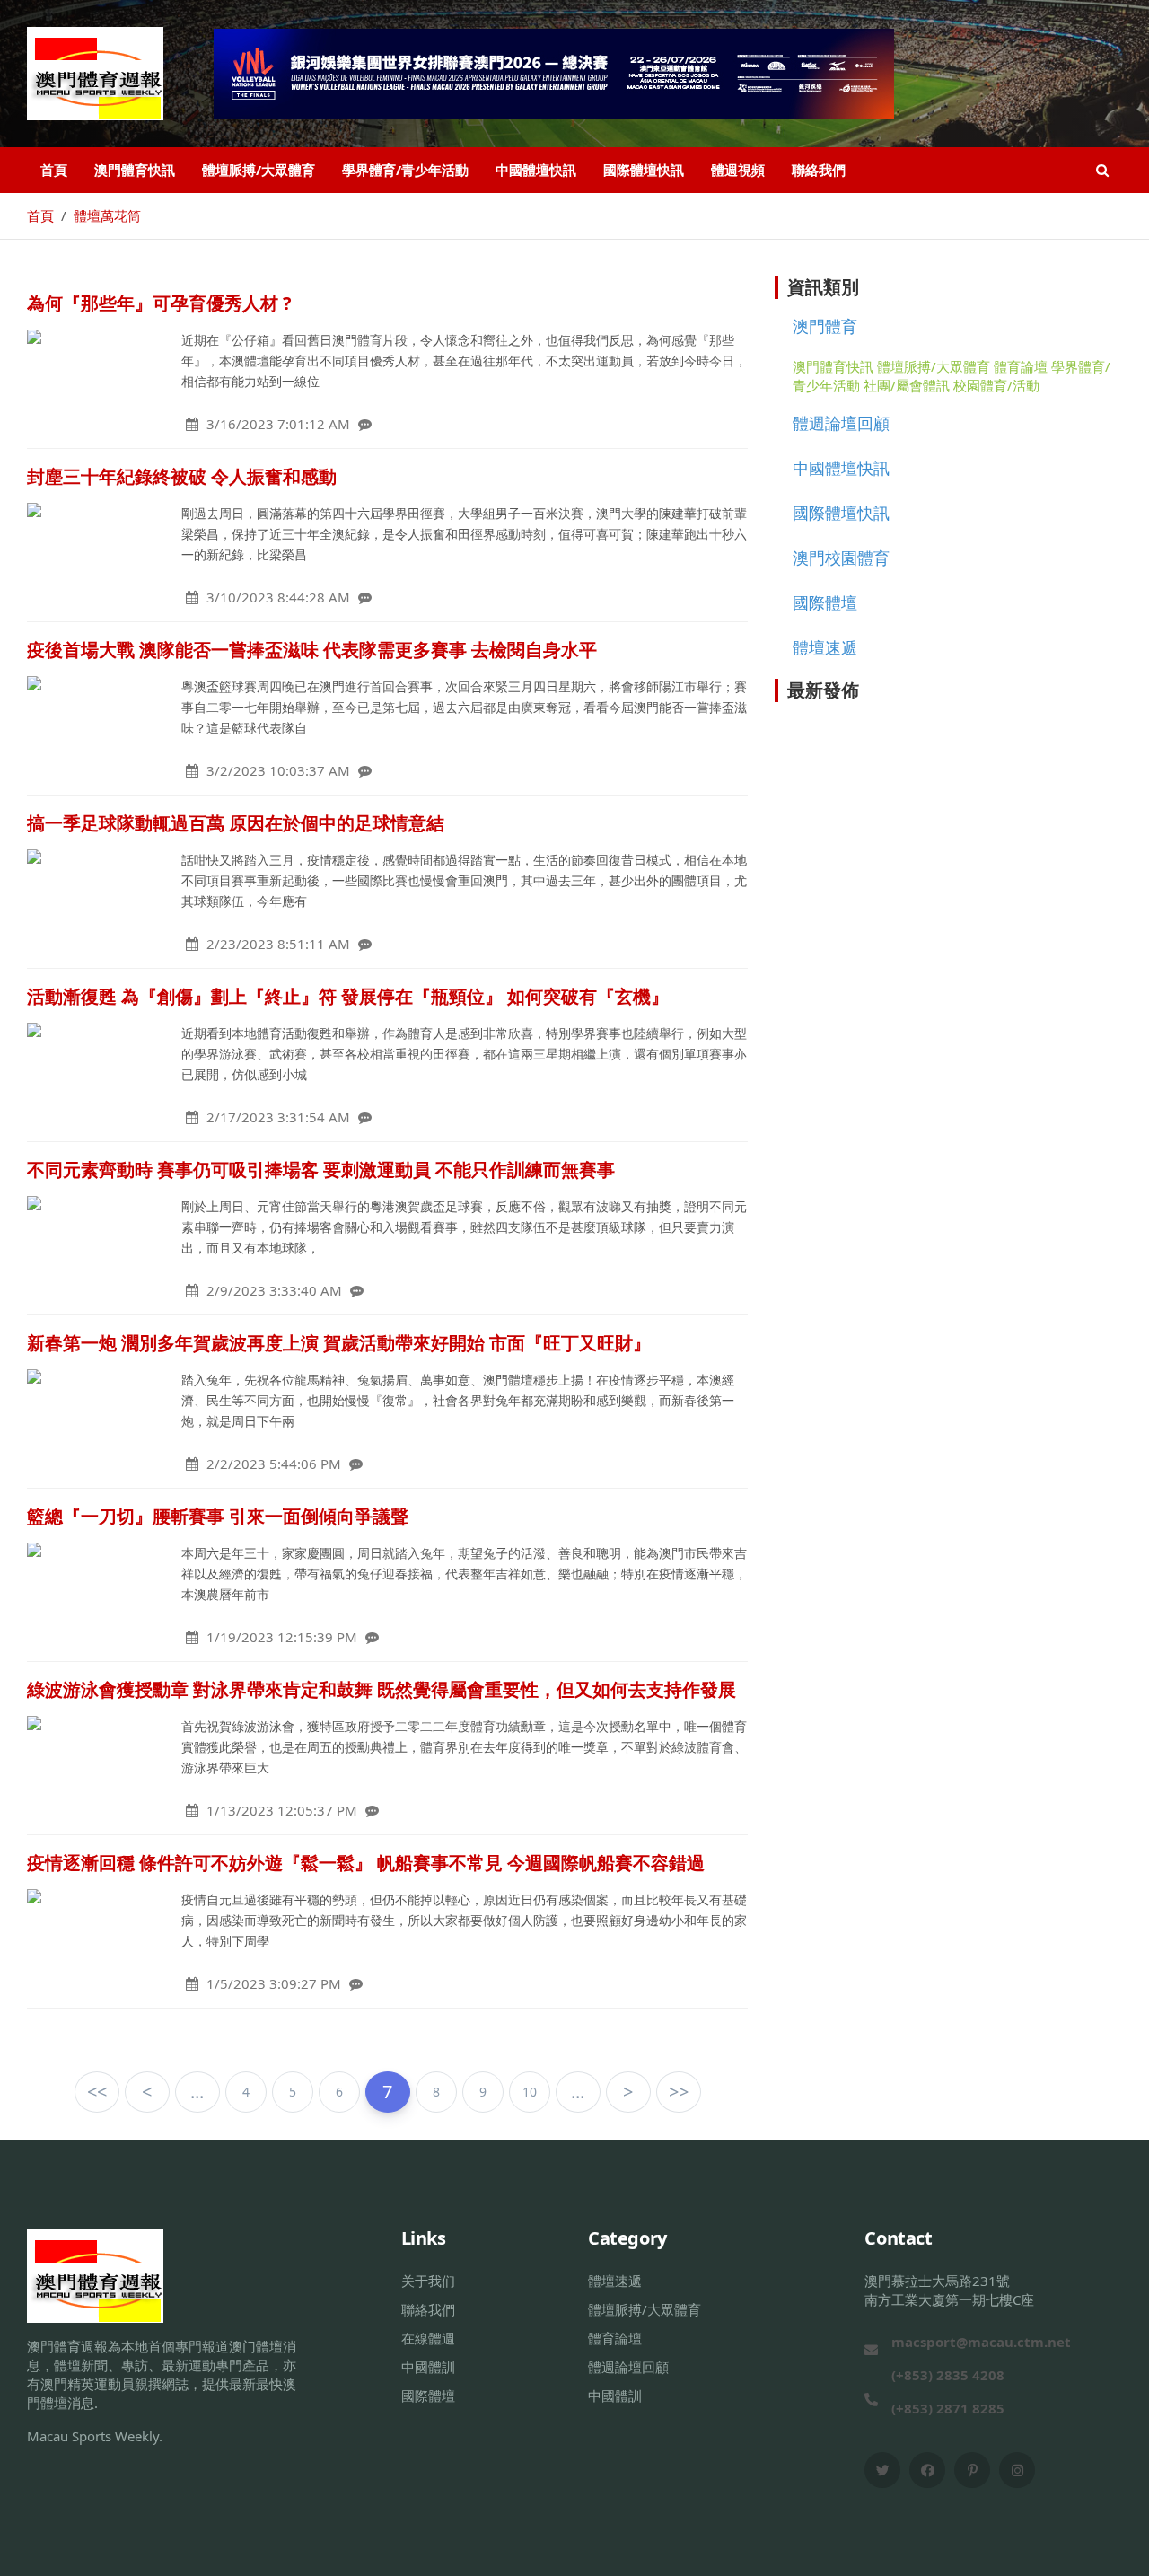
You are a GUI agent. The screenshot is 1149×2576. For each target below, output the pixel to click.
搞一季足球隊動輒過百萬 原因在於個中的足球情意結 (236, 823)
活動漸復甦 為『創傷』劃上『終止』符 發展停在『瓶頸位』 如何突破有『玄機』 (348, 996)
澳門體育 (825, 326)
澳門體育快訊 (135, 170)
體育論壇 (1021, 366)
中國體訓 (428, 2367)
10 (530, 2092)
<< (97, 2092)
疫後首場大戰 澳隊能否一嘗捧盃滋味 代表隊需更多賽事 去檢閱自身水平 (312, 650)
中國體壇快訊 (536, 170)
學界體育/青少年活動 (405, 170)
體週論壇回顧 (841, 423)
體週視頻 (738, 170)
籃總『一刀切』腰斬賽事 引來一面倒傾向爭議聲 (218, 1516)
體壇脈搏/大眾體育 (259, 170)
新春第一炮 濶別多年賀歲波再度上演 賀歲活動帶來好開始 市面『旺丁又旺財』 (339, 1343)
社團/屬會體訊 (907, 385)
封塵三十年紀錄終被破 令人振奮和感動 (182, 476)
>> (679, 2092)
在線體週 (428, 2338)
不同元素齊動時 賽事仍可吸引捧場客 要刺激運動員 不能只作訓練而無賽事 (321, 1169)
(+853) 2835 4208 (948, 2375)
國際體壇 (825, 602)
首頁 (54, 170)
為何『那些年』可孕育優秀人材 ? (159, 303)
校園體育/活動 (996, 385)
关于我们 (428, 2281)
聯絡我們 (819, 170)
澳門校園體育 (841, 558)
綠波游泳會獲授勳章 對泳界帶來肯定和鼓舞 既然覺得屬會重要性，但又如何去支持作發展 (382, 1689)
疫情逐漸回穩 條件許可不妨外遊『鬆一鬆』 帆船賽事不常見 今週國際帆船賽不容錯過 (366, 1863)
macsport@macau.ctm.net (981, 2342)
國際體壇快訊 (644, 170)
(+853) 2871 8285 (948, 2408)
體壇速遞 (825, 647)
